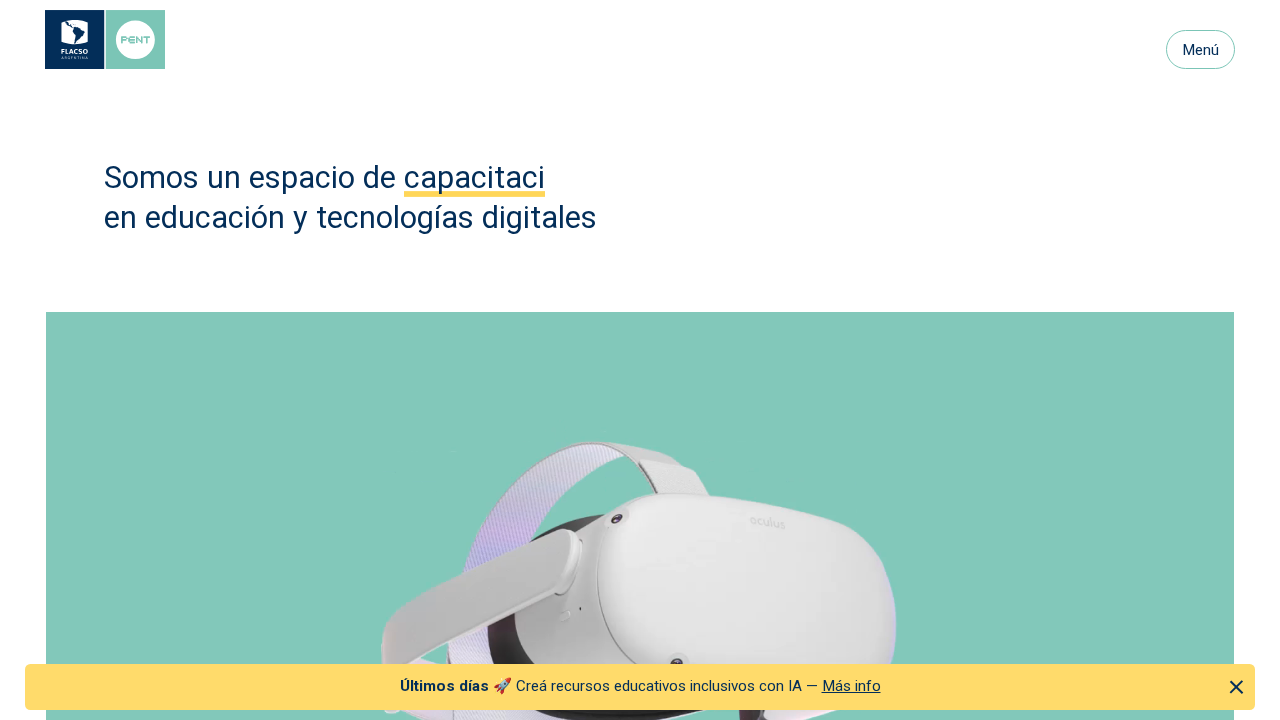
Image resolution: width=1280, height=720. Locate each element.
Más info (851, 686)
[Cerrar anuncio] (1236, 686)
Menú (1200, 50)
